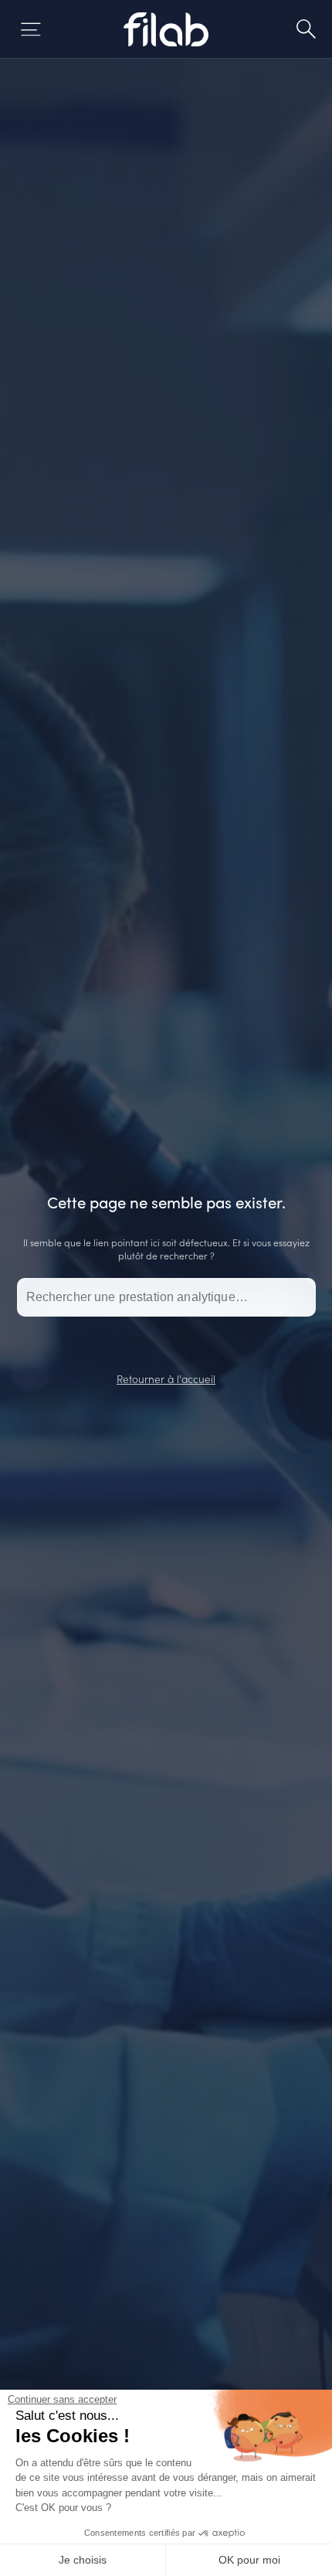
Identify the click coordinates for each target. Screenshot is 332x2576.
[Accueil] (166, 29)
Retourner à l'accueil (166, 1378)
